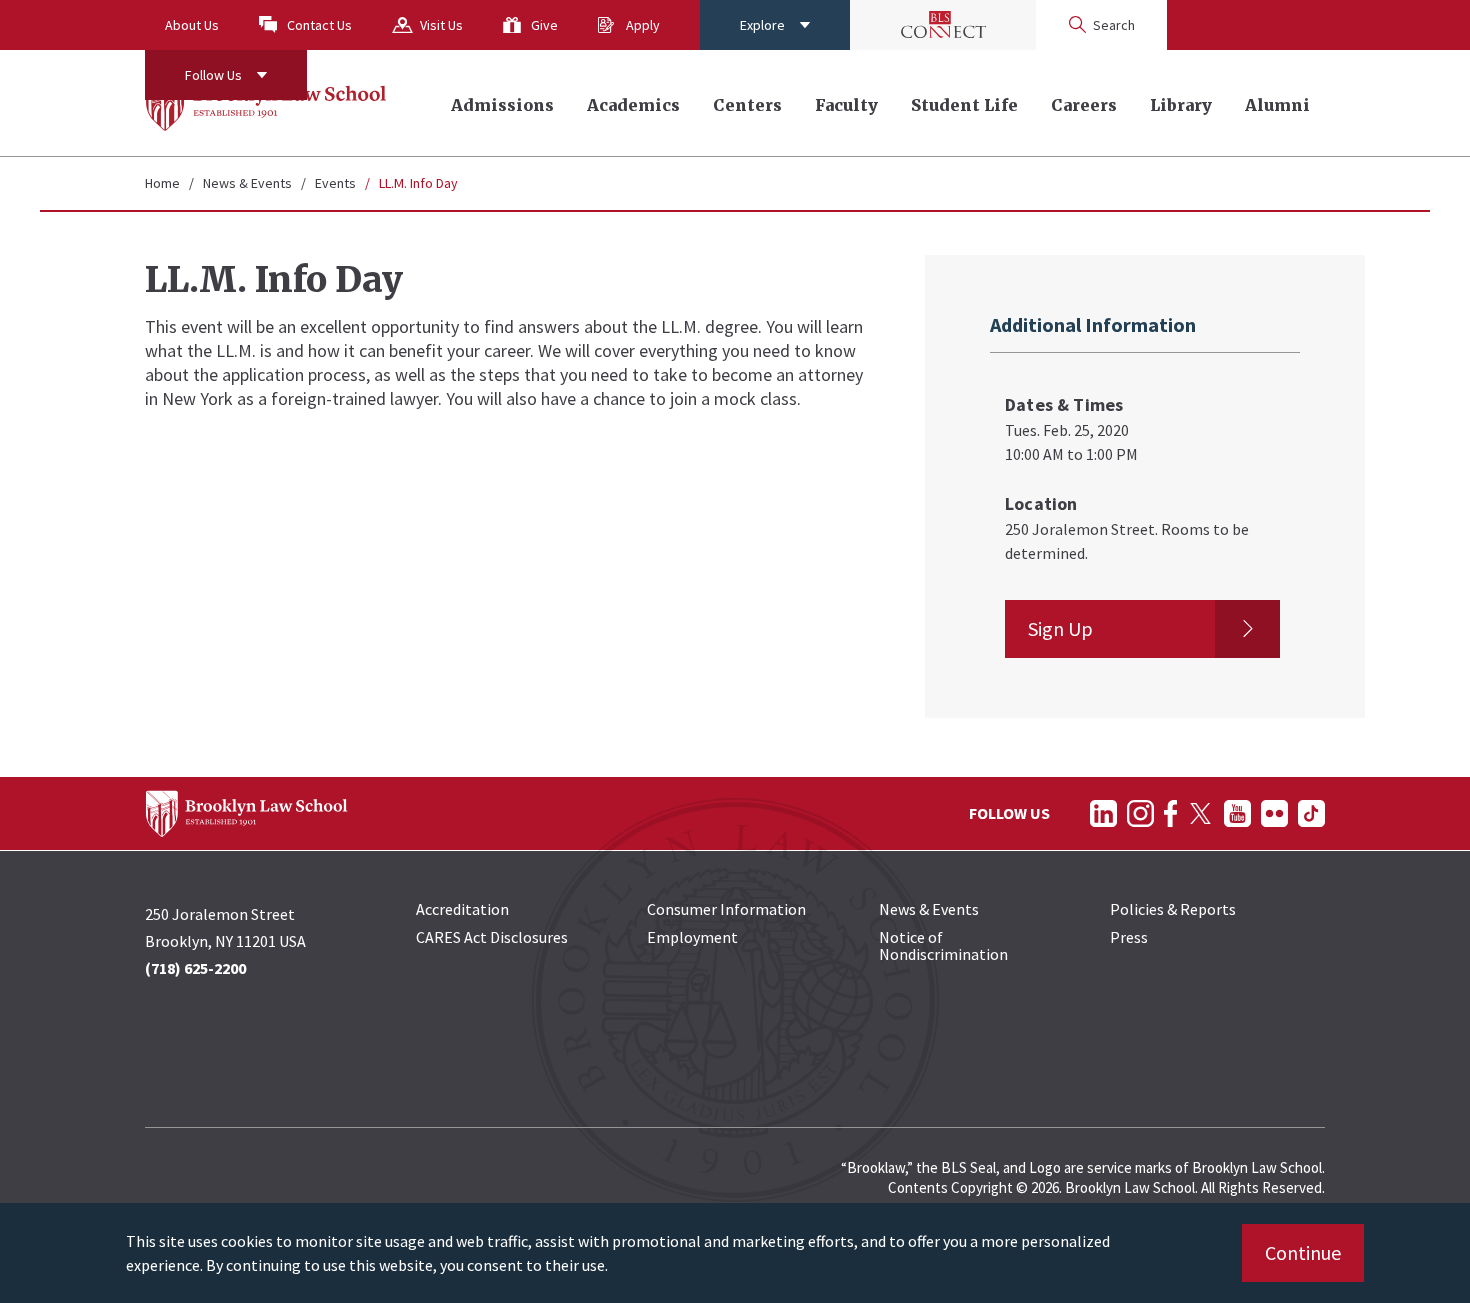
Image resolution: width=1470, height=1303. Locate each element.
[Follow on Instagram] (1140, 813)
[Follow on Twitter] (1200, 813)
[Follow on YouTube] (1237, 813)
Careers (1084, 105)
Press (1129, 937)
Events (335, 183)
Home (162, 183)
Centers (747, 105)
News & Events (247, 183)
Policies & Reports (1173, 909)
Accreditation (462, 909)
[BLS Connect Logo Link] (943, 25)
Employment (692, 937)
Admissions (502, 105)
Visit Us (441, 25)
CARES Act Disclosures (492, 937)
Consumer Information (726, 909)
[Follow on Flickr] (1274, 813)
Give (544, 25)
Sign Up (1060, 628)
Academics (633, 105)
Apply (643, 25)
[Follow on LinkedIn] (1103, 813)
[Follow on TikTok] (1311, 813)
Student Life (964, 105)
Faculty (846, 105)
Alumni (1277, 105)
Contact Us (319, 25)
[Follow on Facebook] (1170, 813)
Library (1181, 105)
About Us (192, 25)
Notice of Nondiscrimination (943, 945)
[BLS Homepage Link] (266, 103)
